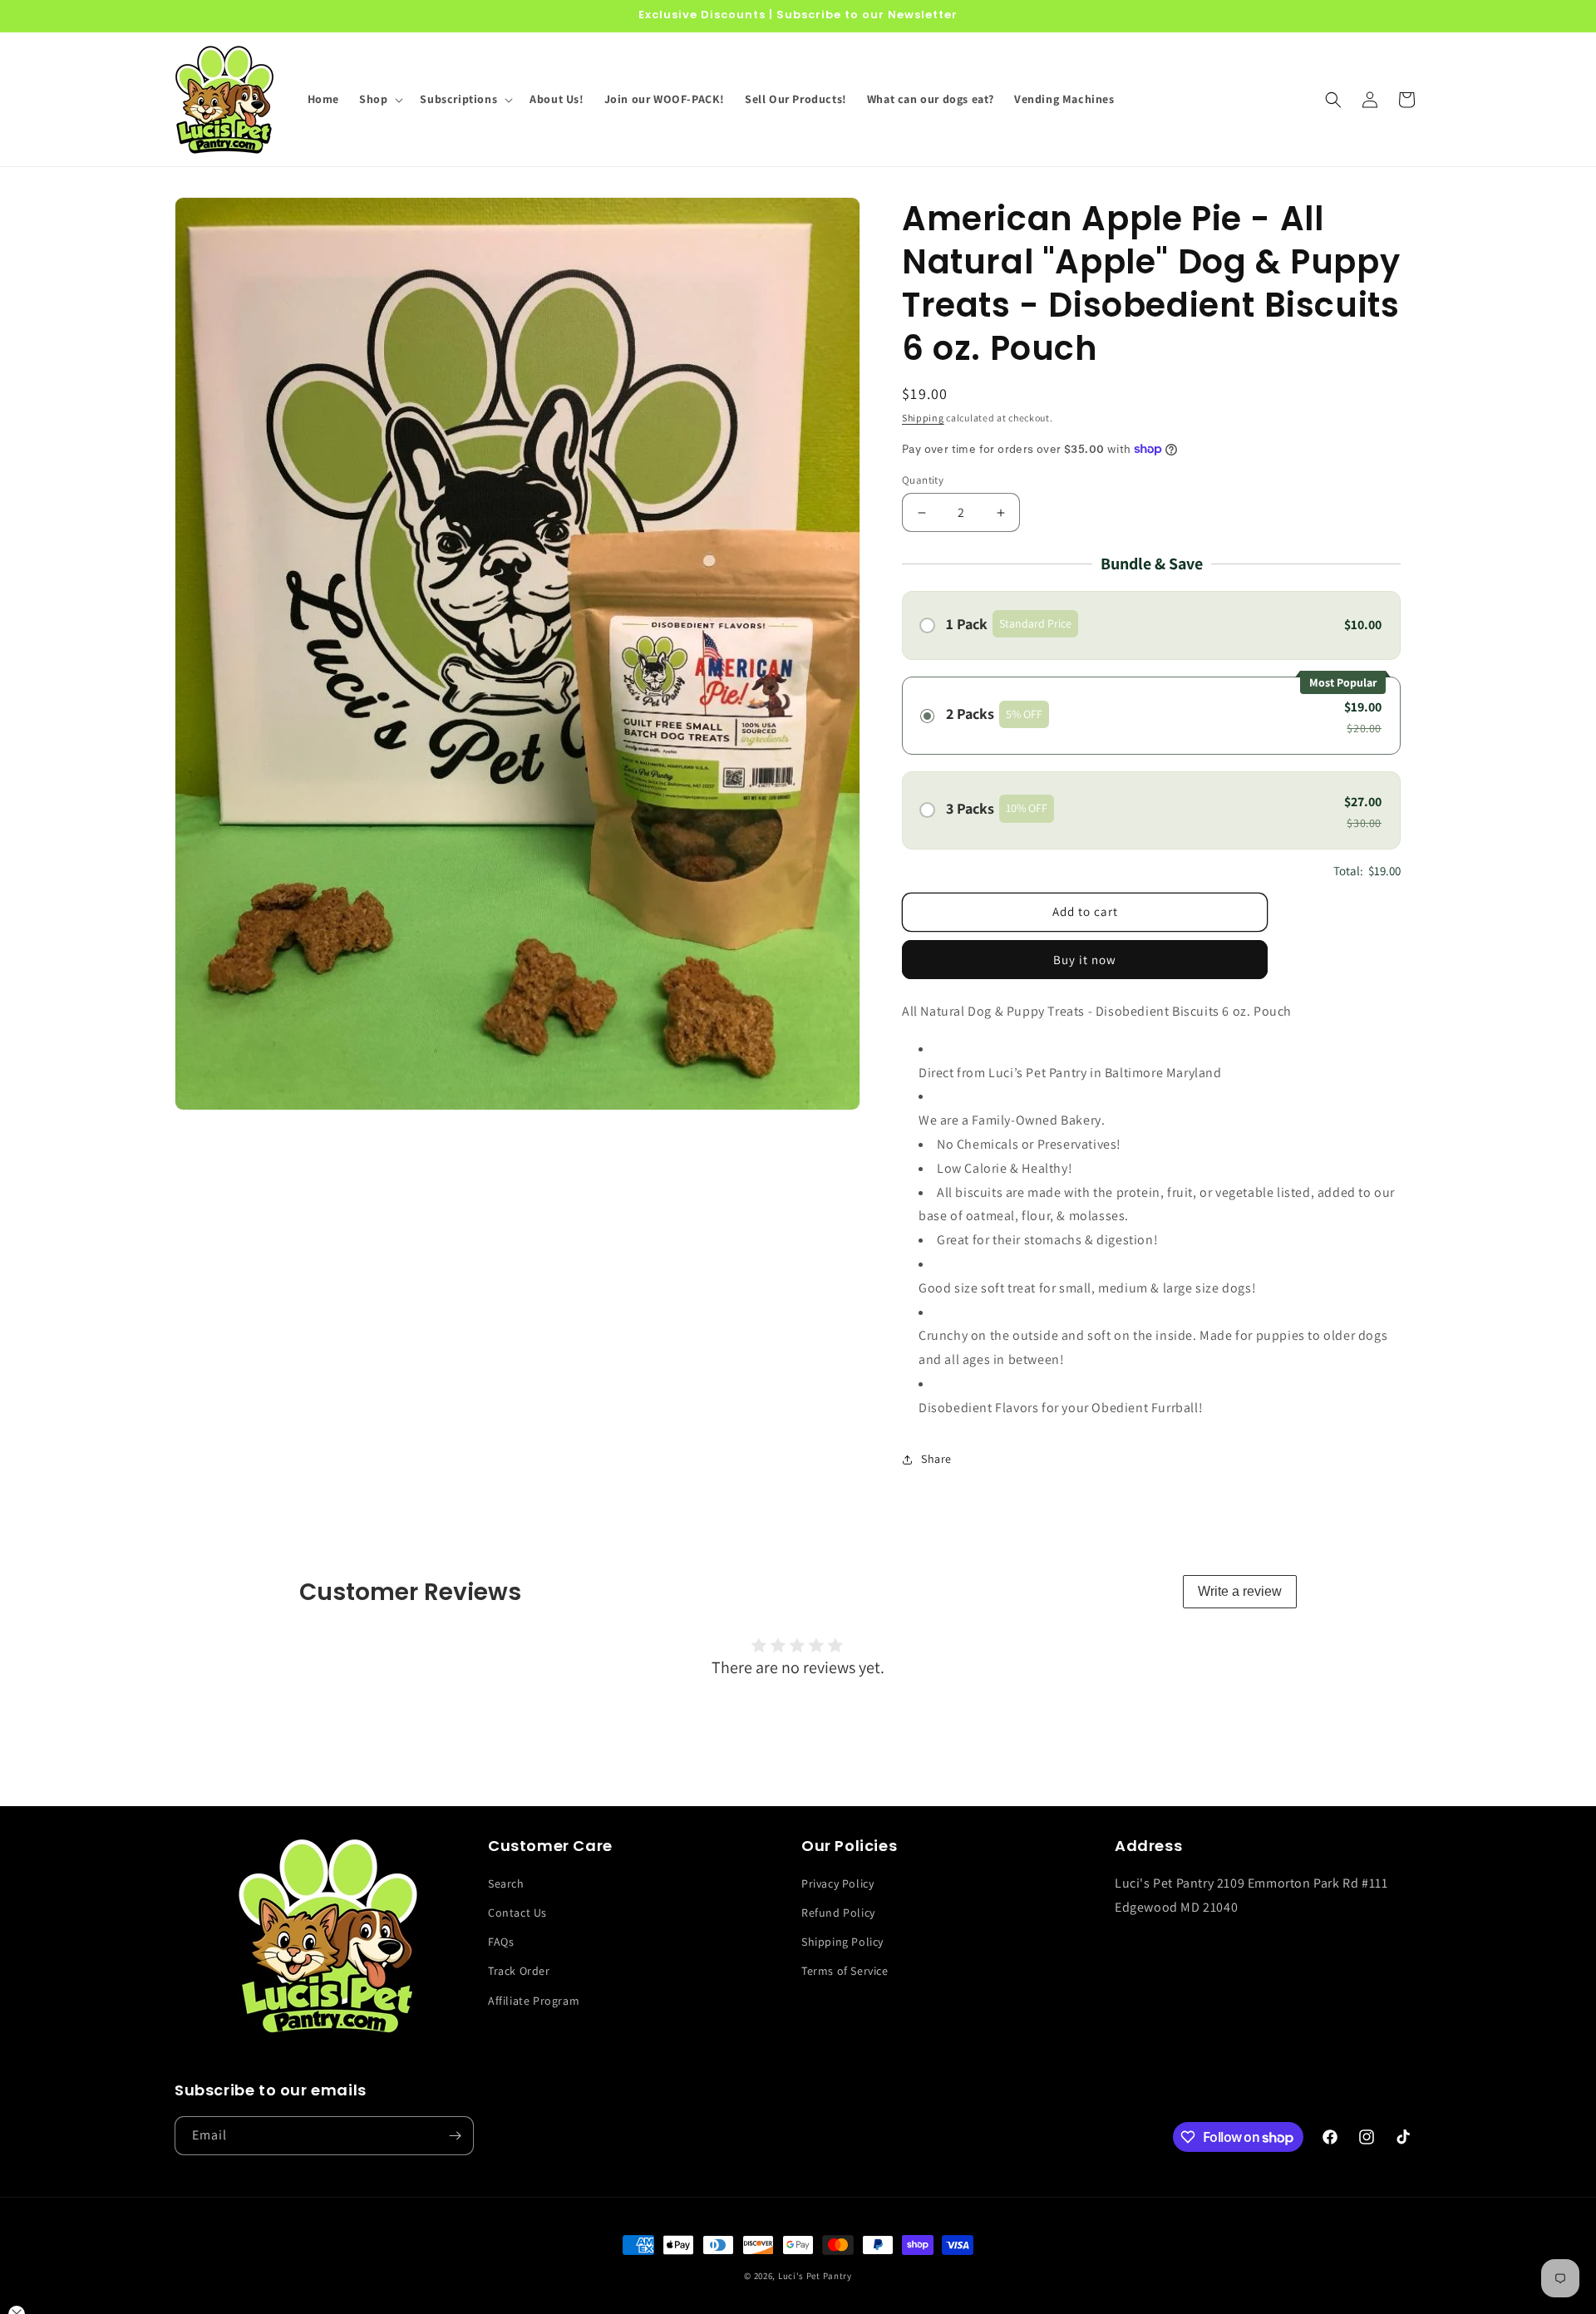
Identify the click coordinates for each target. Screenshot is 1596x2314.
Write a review (1240, 1591)
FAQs (501, 1942)
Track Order (519, 1971)
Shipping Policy (842, 1942)
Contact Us (517, 1913)
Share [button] (936, 1459)
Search (506, 1883)
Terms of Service (845, 1971)
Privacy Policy (837, 1883)
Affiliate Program (534, 2001)
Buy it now (1085, 960)
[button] (379, 99)
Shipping (923, 418)
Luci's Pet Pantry (815, 2276)
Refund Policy (838, 1913)
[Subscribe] (455, 2136)
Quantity (923, 480)
